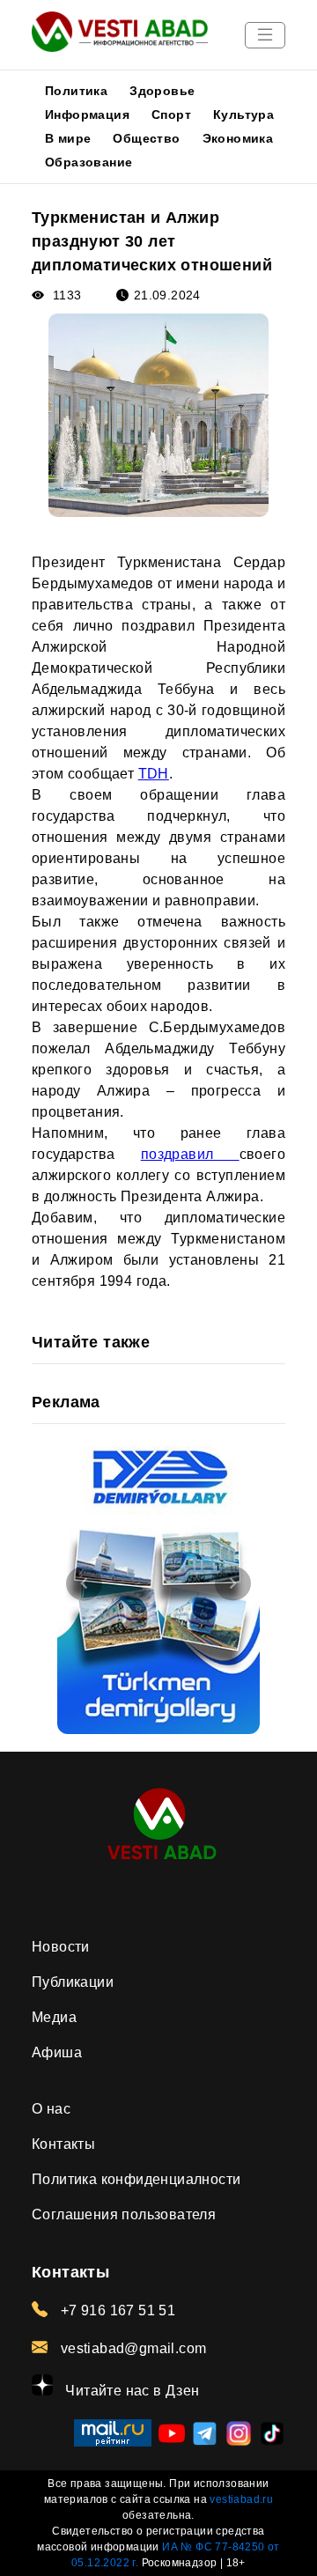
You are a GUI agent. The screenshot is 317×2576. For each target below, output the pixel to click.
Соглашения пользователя (124, 2214)
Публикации (73, 1982)
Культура (243, 114)
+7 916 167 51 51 (116, 2310)
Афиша (57, 2052)
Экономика (238, 138)
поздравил (190, 1154)
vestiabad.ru (241, 2499)
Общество (146, 138)
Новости (61, 1947)
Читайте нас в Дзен (131, 2391)
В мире (68, 138)
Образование (88, 162)
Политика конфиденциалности (136, 2179)
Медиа (54, 2017)
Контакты (63, 2144)
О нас (51, 2109)
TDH (154, 774)
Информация (87, 114)
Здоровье (162, 91)
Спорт (171, 114)
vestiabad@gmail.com (131, 2348)
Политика (76, 91)
